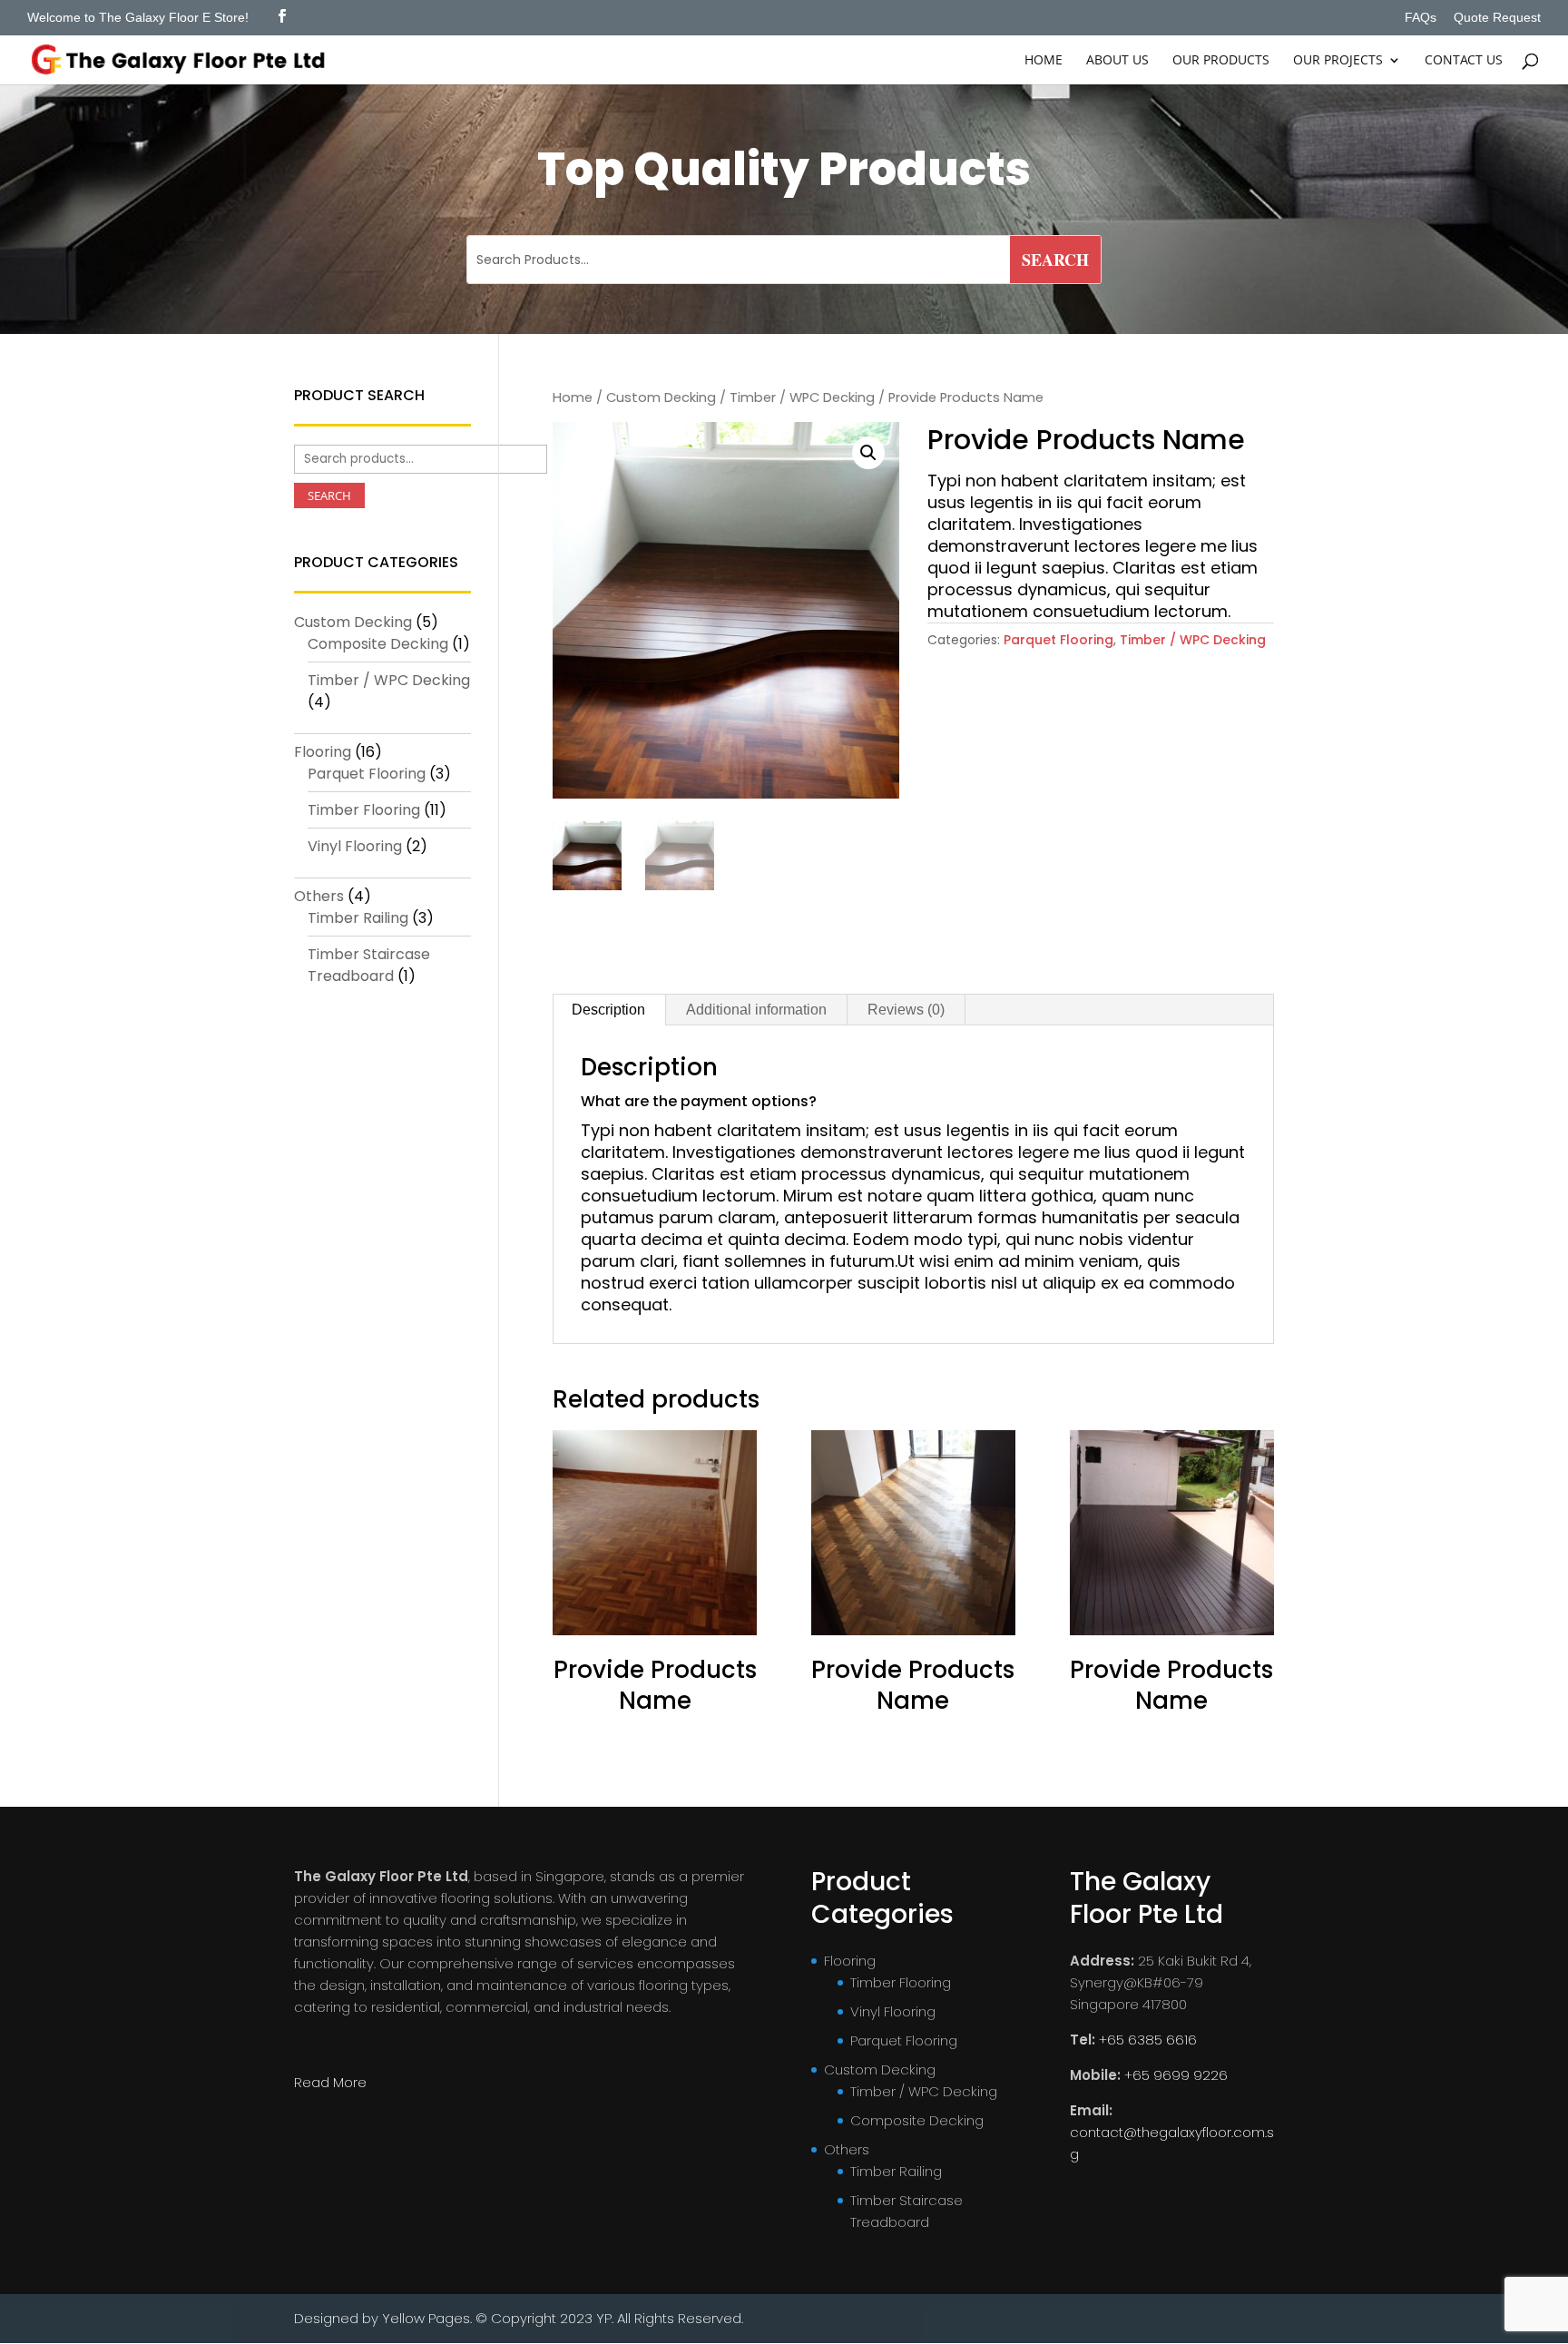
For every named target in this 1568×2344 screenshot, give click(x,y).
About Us (1117, 61)
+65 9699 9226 (1176, 2075)
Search (329, 495)
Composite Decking (378, 644)
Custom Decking (661, 397)
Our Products (1221, 61)
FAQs (1421, 18)
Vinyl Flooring (355, 846)
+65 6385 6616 (1148, 2040)
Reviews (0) (906, 1010)
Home (1044, 61)
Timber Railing (358, 918)
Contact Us (1464, 61)
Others (319, 896)
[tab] (609, 1010)
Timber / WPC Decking (802, 397)
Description (608, 1010)
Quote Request (1497, 18)
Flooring (323, 752)
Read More (330, 2082)
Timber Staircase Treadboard (369, 965)
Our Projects (1338, 61)
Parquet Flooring (1058, 640)
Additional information (756, 1010)
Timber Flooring (364, 810)
